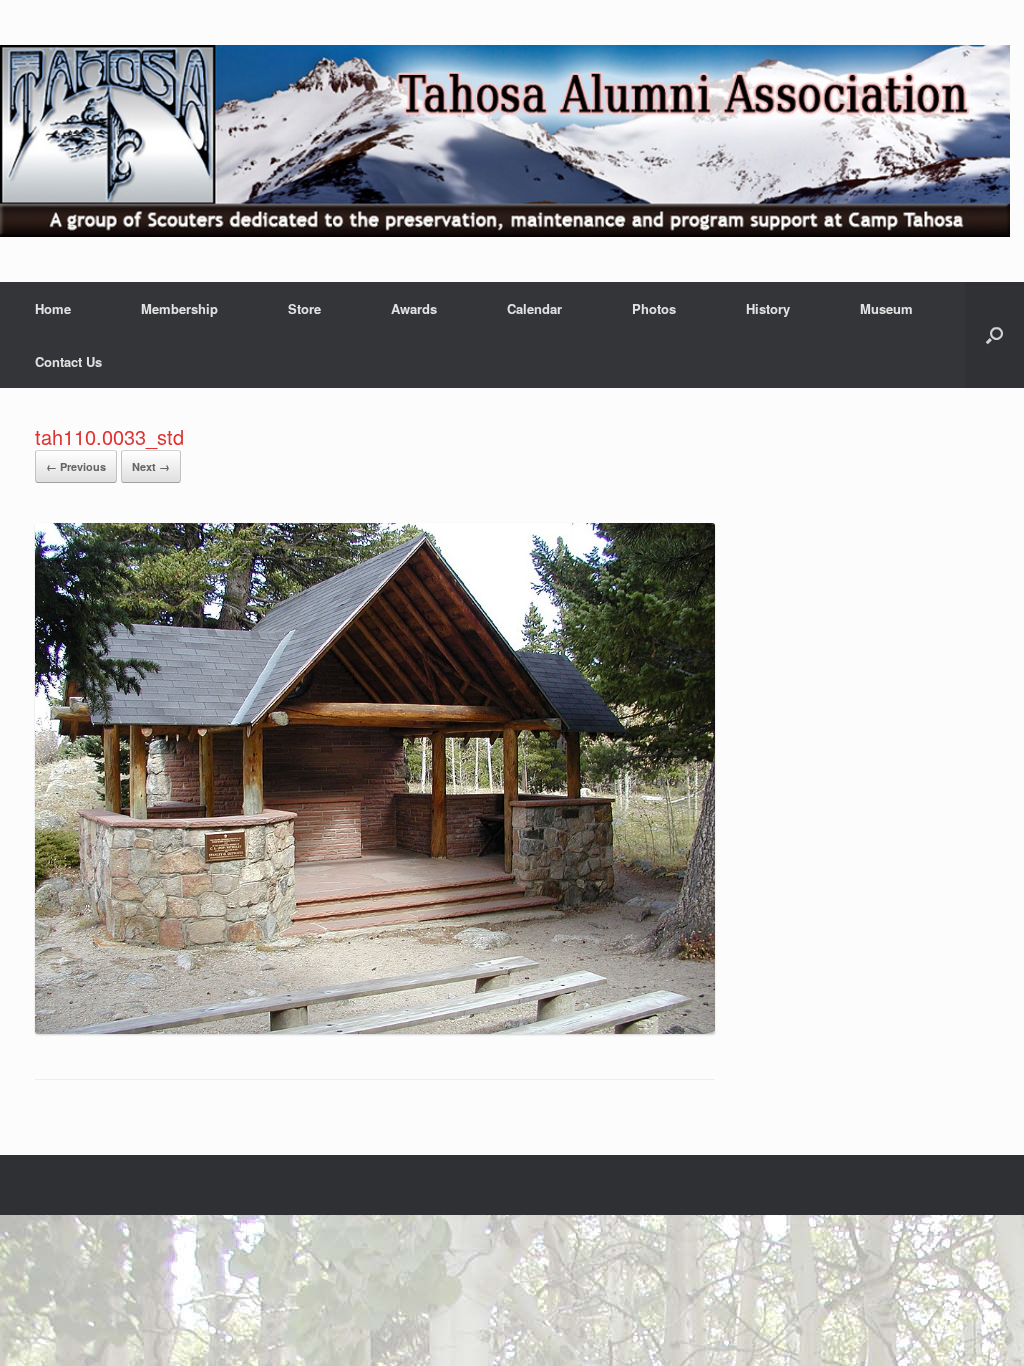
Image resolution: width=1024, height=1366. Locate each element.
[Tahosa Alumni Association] (505, 141)
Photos (654, 308)
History (768, 308)
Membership (179, 308)
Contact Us (68, 361)
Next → (151, 466)
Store (304, 308)
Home (53, 308)
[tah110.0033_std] (375, 1028)
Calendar (534, 308)
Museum (886, 308)
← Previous (76, 466)
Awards (414, 308)
